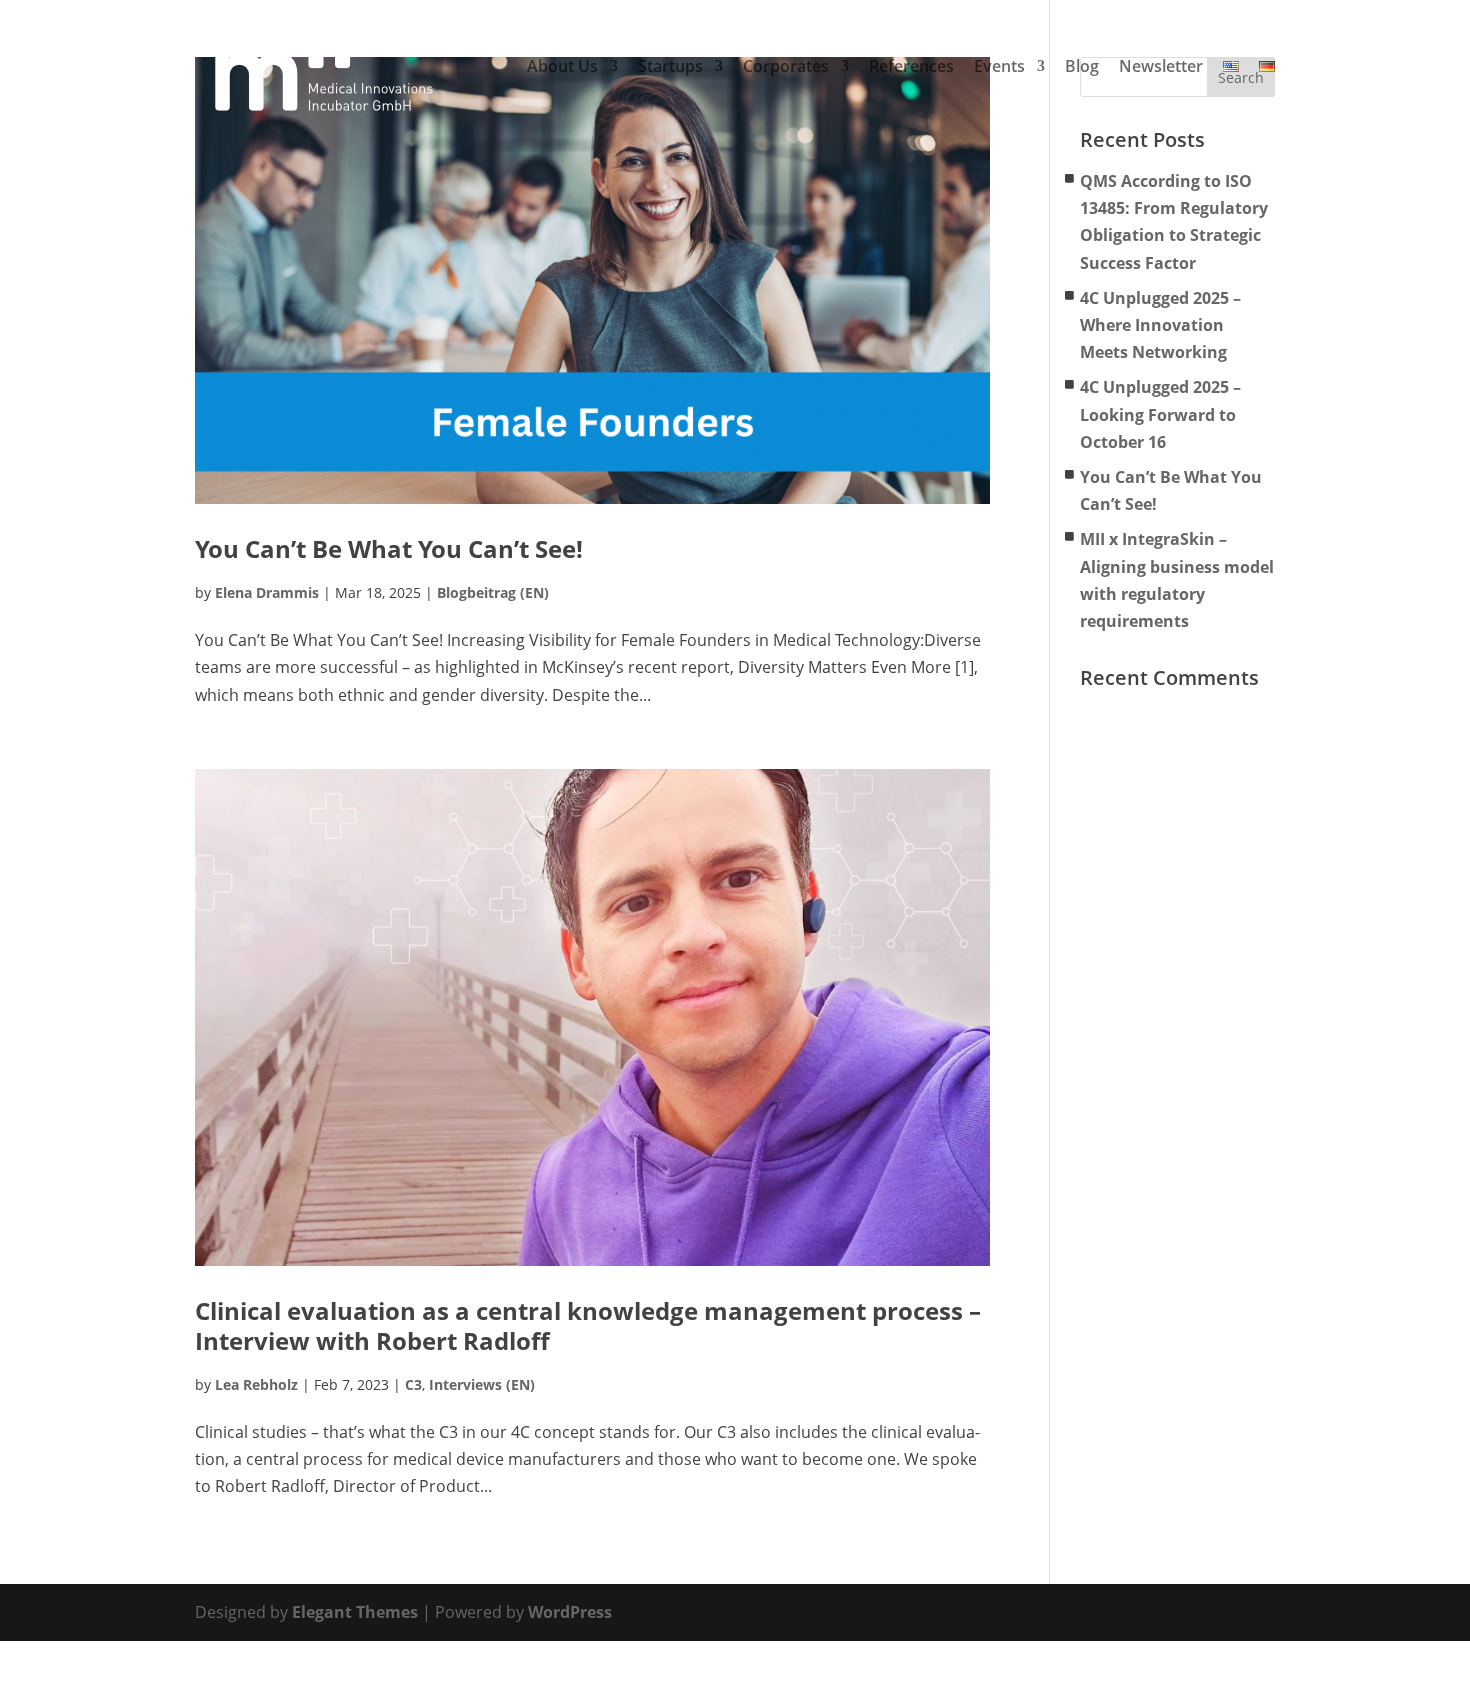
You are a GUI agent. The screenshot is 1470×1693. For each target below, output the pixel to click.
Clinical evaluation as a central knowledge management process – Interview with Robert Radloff (588, 1325)
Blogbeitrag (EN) (493, 592)
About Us (562, 67)
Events (999, 67)
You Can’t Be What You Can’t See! (389, 548)
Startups (670, 67)
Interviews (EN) (482, 1384)
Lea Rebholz (256, 1384)
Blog (1082, 67)
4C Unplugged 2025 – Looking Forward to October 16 (1160, 414)
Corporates (786, 67)
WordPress (570, 1612)
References (911, 67)
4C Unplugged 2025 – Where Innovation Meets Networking (1160, 325)
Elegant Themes (355, 1612)
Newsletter (1161, 67)
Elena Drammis (267, 592)
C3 (413, 1384)
